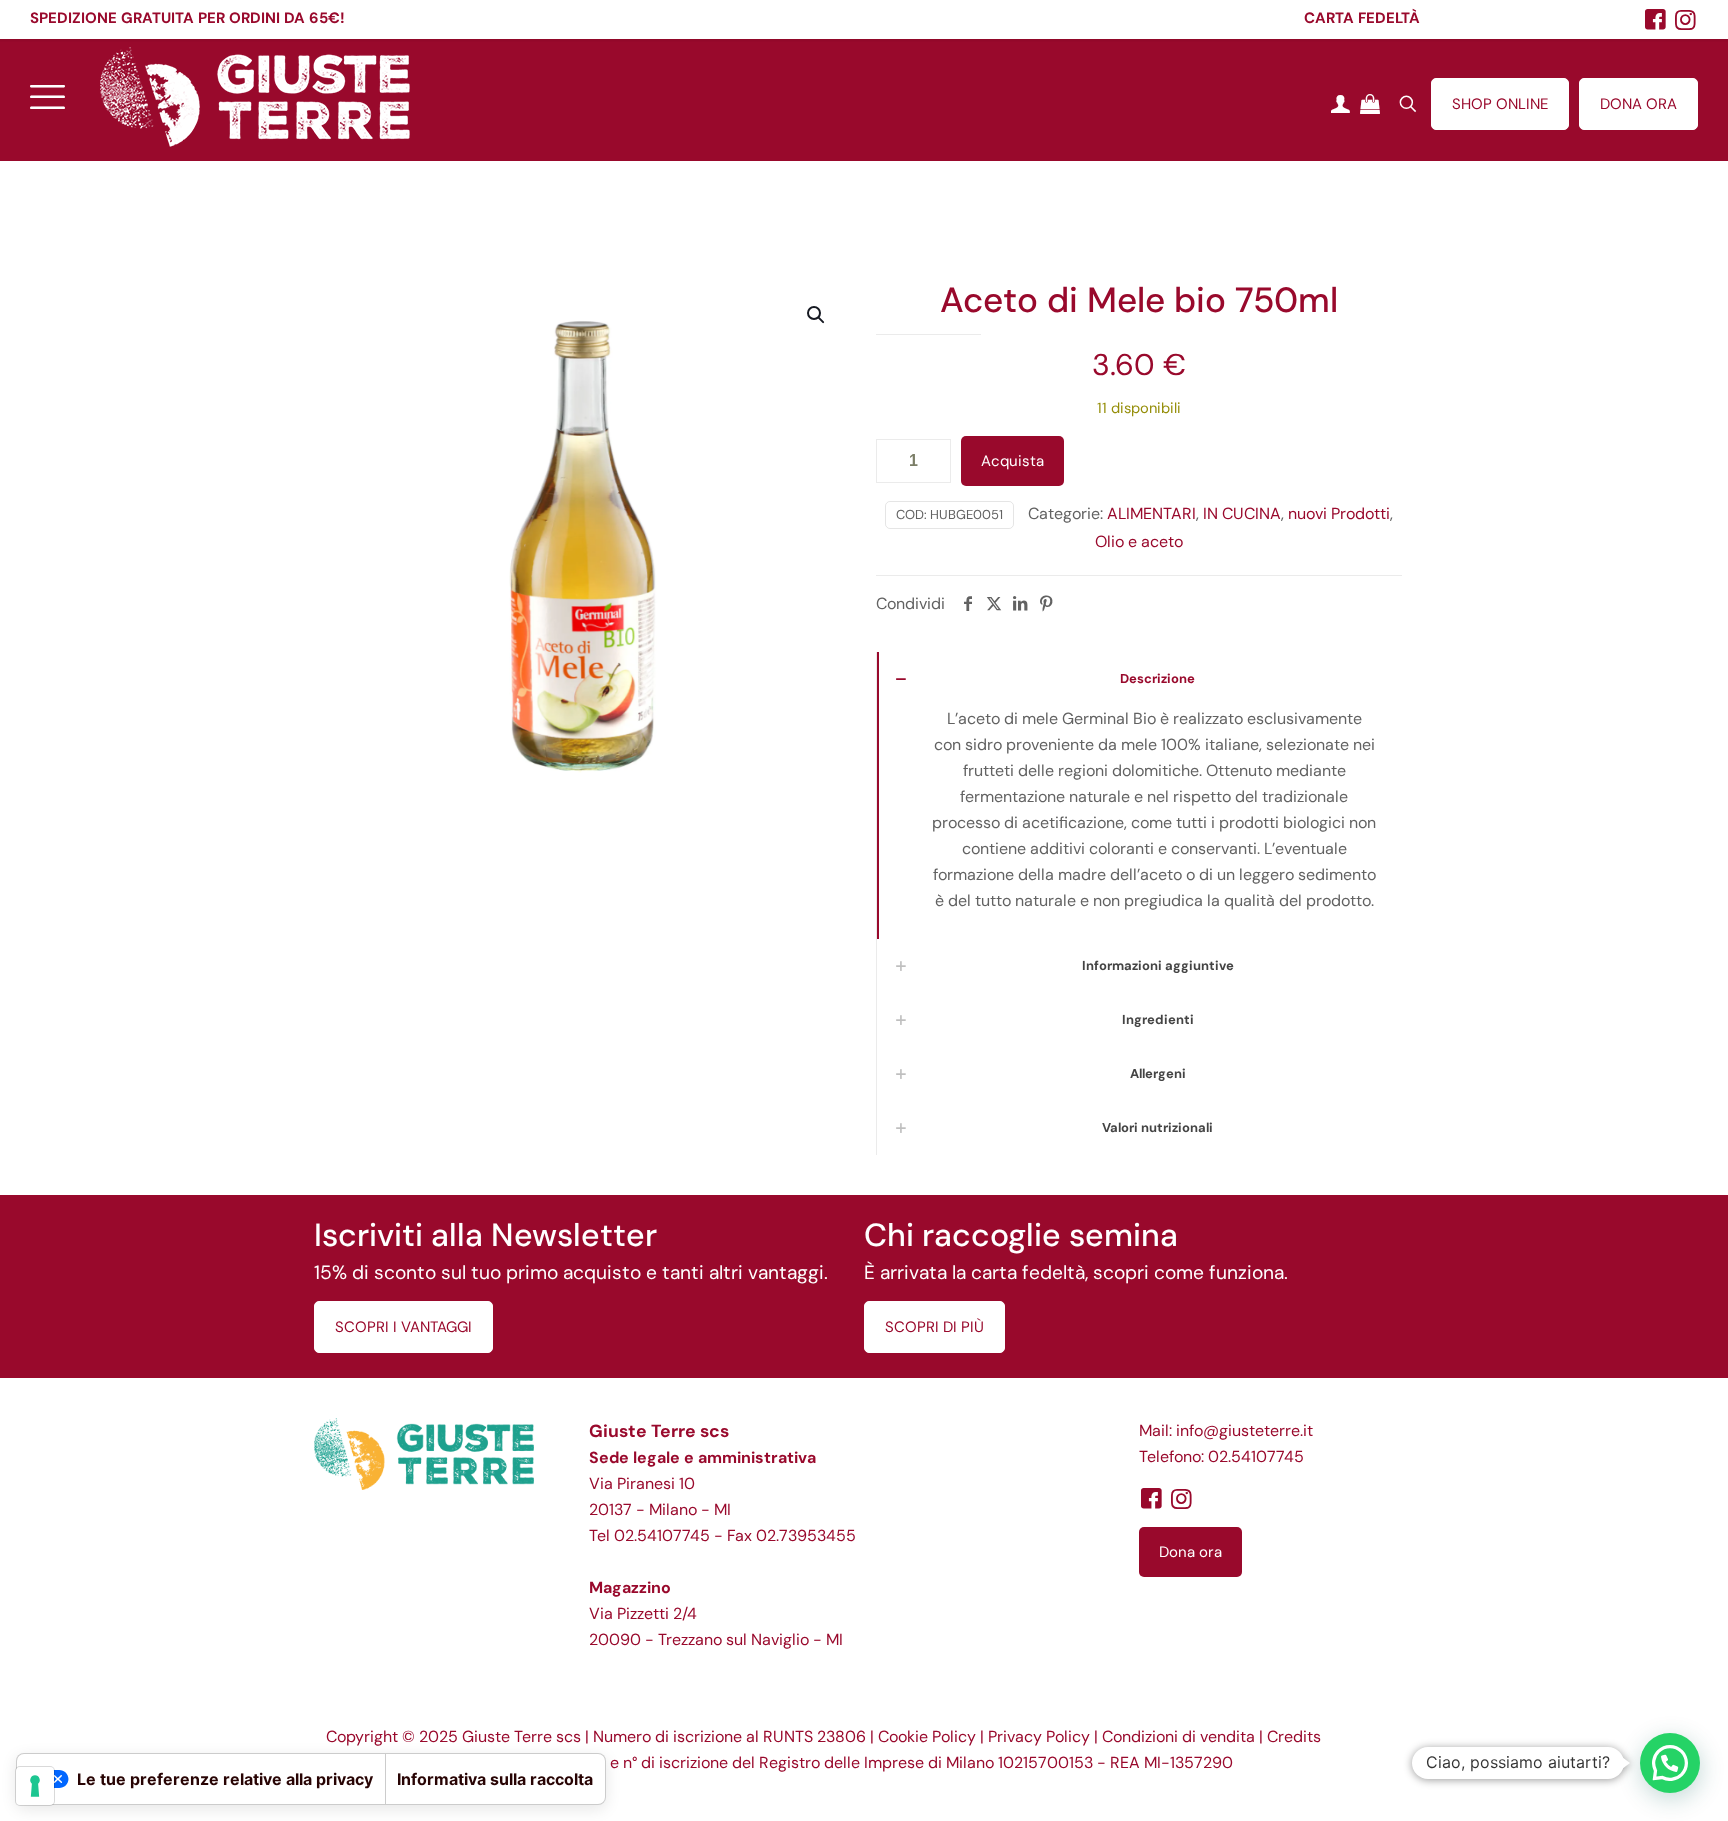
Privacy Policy (1039, 1736)
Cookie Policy (927, 1736)
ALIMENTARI (1151, 513)
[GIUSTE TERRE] (255, 96)
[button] (817, 315)
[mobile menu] (47, 96)
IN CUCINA (1242, 513)
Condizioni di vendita (1178, 1736)
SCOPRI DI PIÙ (934, 1327)
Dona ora (1190, 1552)
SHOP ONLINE (1500, 104)
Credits (1294, 1736)
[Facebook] (1151, 1498)
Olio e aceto (1139, 541)
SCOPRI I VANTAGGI (403, 1327)
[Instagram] (1686, 19)
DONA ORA (1638, 104)
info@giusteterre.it (1244, 1430)
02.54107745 (662, 1535)
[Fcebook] (1656, 19)
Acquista (1012, 461)
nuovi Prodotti (1339, 513)
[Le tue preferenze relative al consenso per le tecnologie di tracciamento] (35, 1786)
